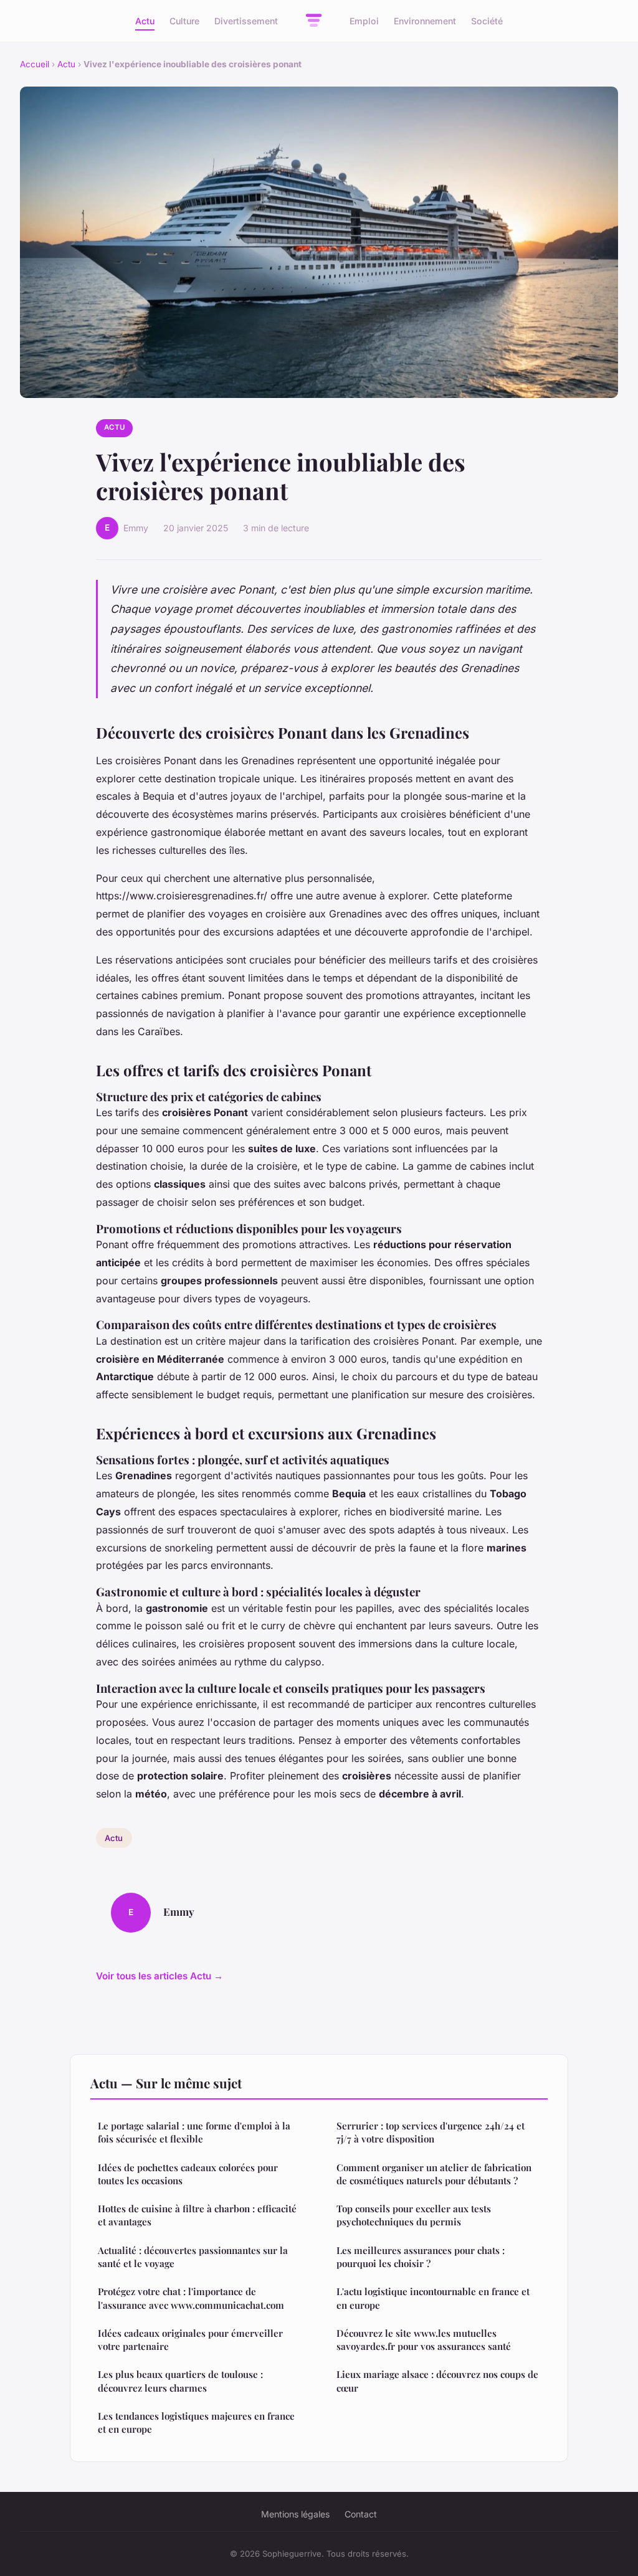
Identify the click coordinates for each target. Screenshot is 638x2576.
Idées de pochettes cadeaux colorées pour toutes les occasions (188, 2174)
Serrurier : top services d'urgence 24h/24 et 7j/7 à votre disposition (431, 2132)
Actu (145, 21)
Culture (184, 21)
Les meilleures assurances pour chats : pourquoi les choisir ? (421, 2257)
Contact (361, 2514)
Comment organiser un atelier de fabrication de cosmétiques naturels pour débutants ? (434, 2174)
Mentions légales (295, 2514)
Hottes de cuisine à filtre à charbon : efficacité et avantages (197, 2215)
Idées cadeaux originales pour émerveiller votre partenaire (190, 2340)
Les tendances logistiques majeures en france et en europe (196, 2422)
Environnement (425, 21)
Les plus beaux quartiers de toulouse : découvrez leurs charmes (180, 2381)
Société (487, 21)
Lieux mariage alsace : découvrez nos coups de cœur (437, 2381)
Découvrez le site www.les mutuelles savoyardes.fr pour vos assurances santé (424, 2340)
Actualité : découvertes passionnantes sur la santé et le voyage (193, 2257)
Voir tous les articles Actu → (159, 1976)
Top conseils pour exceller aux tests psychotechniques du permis (414, 2215)
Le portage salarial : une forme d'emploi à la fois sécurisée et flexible (194, 2132)
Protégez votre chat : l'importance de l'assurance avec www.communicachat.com (191, 2298)
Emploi (364, 21)
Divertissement (246, 21)
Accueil (35, 64)
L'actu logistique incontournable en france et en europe (433, 2298)
